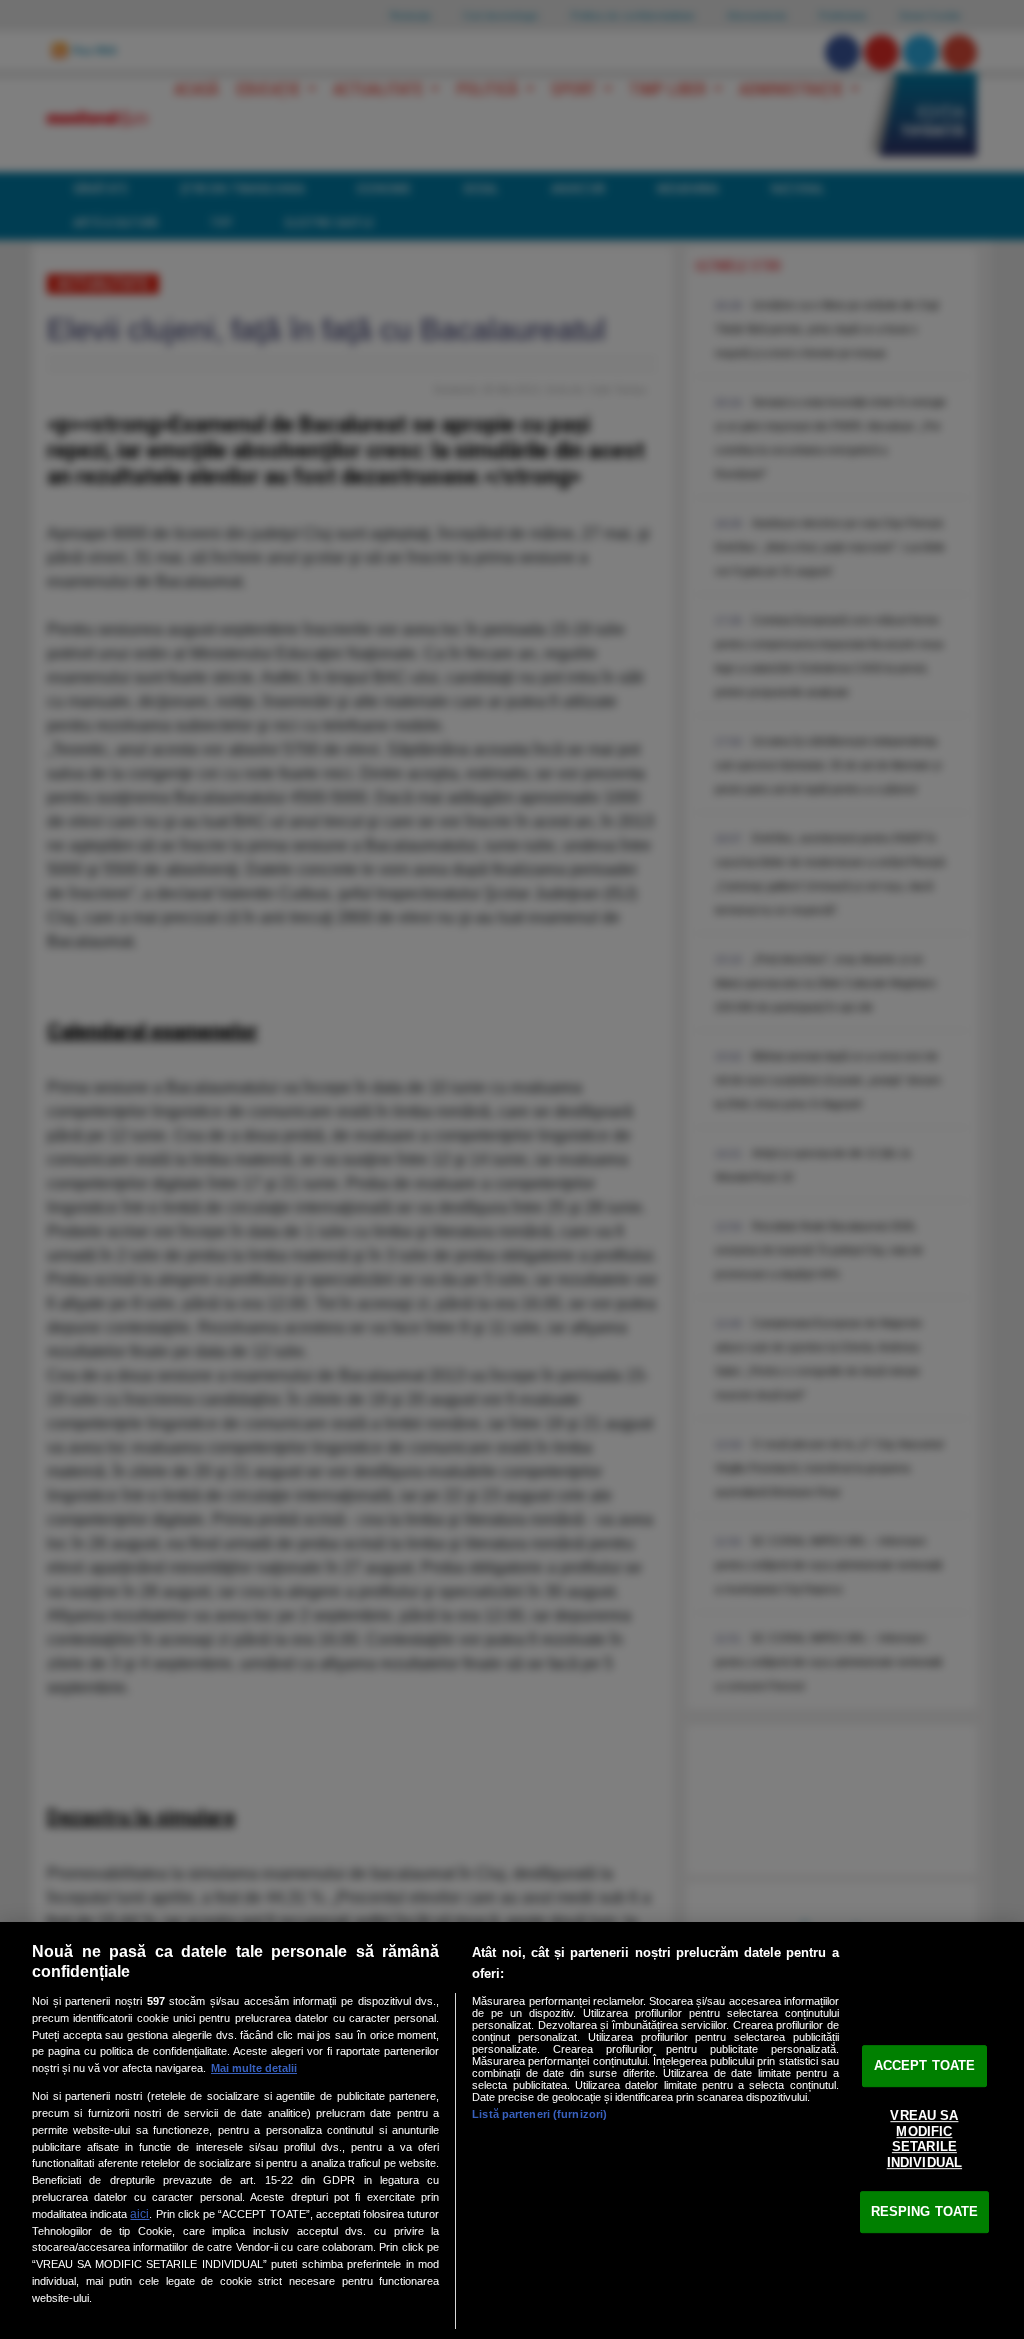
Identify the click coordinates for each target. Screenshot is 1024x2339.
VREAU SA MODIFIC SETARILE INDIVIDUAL (924, 2139)
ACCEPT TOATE (925, 2065)
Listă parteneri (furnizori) (539, 2114)
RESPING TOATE (925, 2211)
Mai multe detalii (254, 2068)
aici (139, 2214)
